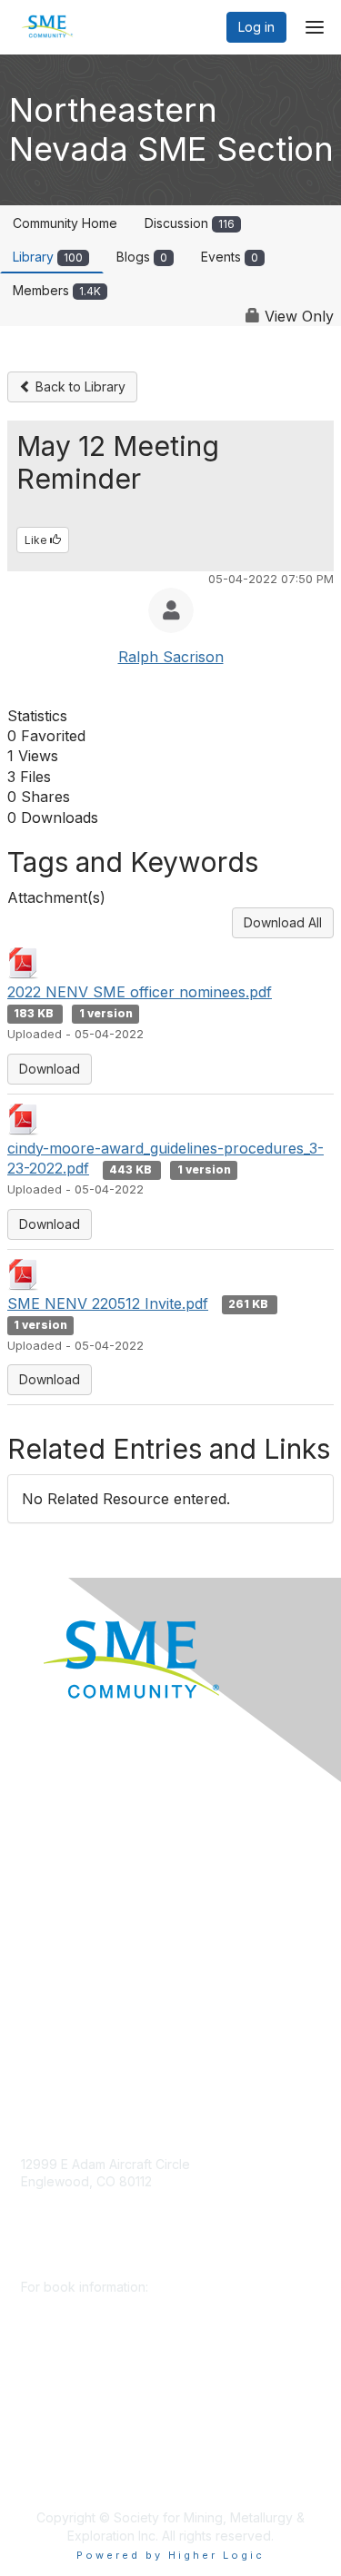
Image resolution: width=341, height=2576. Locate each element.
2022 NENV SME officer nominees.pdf (140, 992)
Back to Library (79, 386)
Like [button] (37, 540)
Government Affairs (78, 1910)
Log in (256, 27)
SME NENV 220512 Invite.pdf (108, 1303)
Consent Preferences (85, 2017)
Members (57, 290)
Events (230, 257)
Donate (43, 1829)
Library (48, 257)
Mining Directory (70, 1937)
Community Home (65, 223)
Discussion (190, 223)
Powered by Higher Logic (170, 2555)
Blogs (142, 257)
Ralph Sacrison (171, 657)
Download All (283, 922)
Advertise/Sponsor (77, 1883)
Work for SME (62, 1963)
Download (50, 1069)
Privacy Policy (63, 1991)
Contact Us (54, 2044)
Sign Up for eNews (78, 1856)
